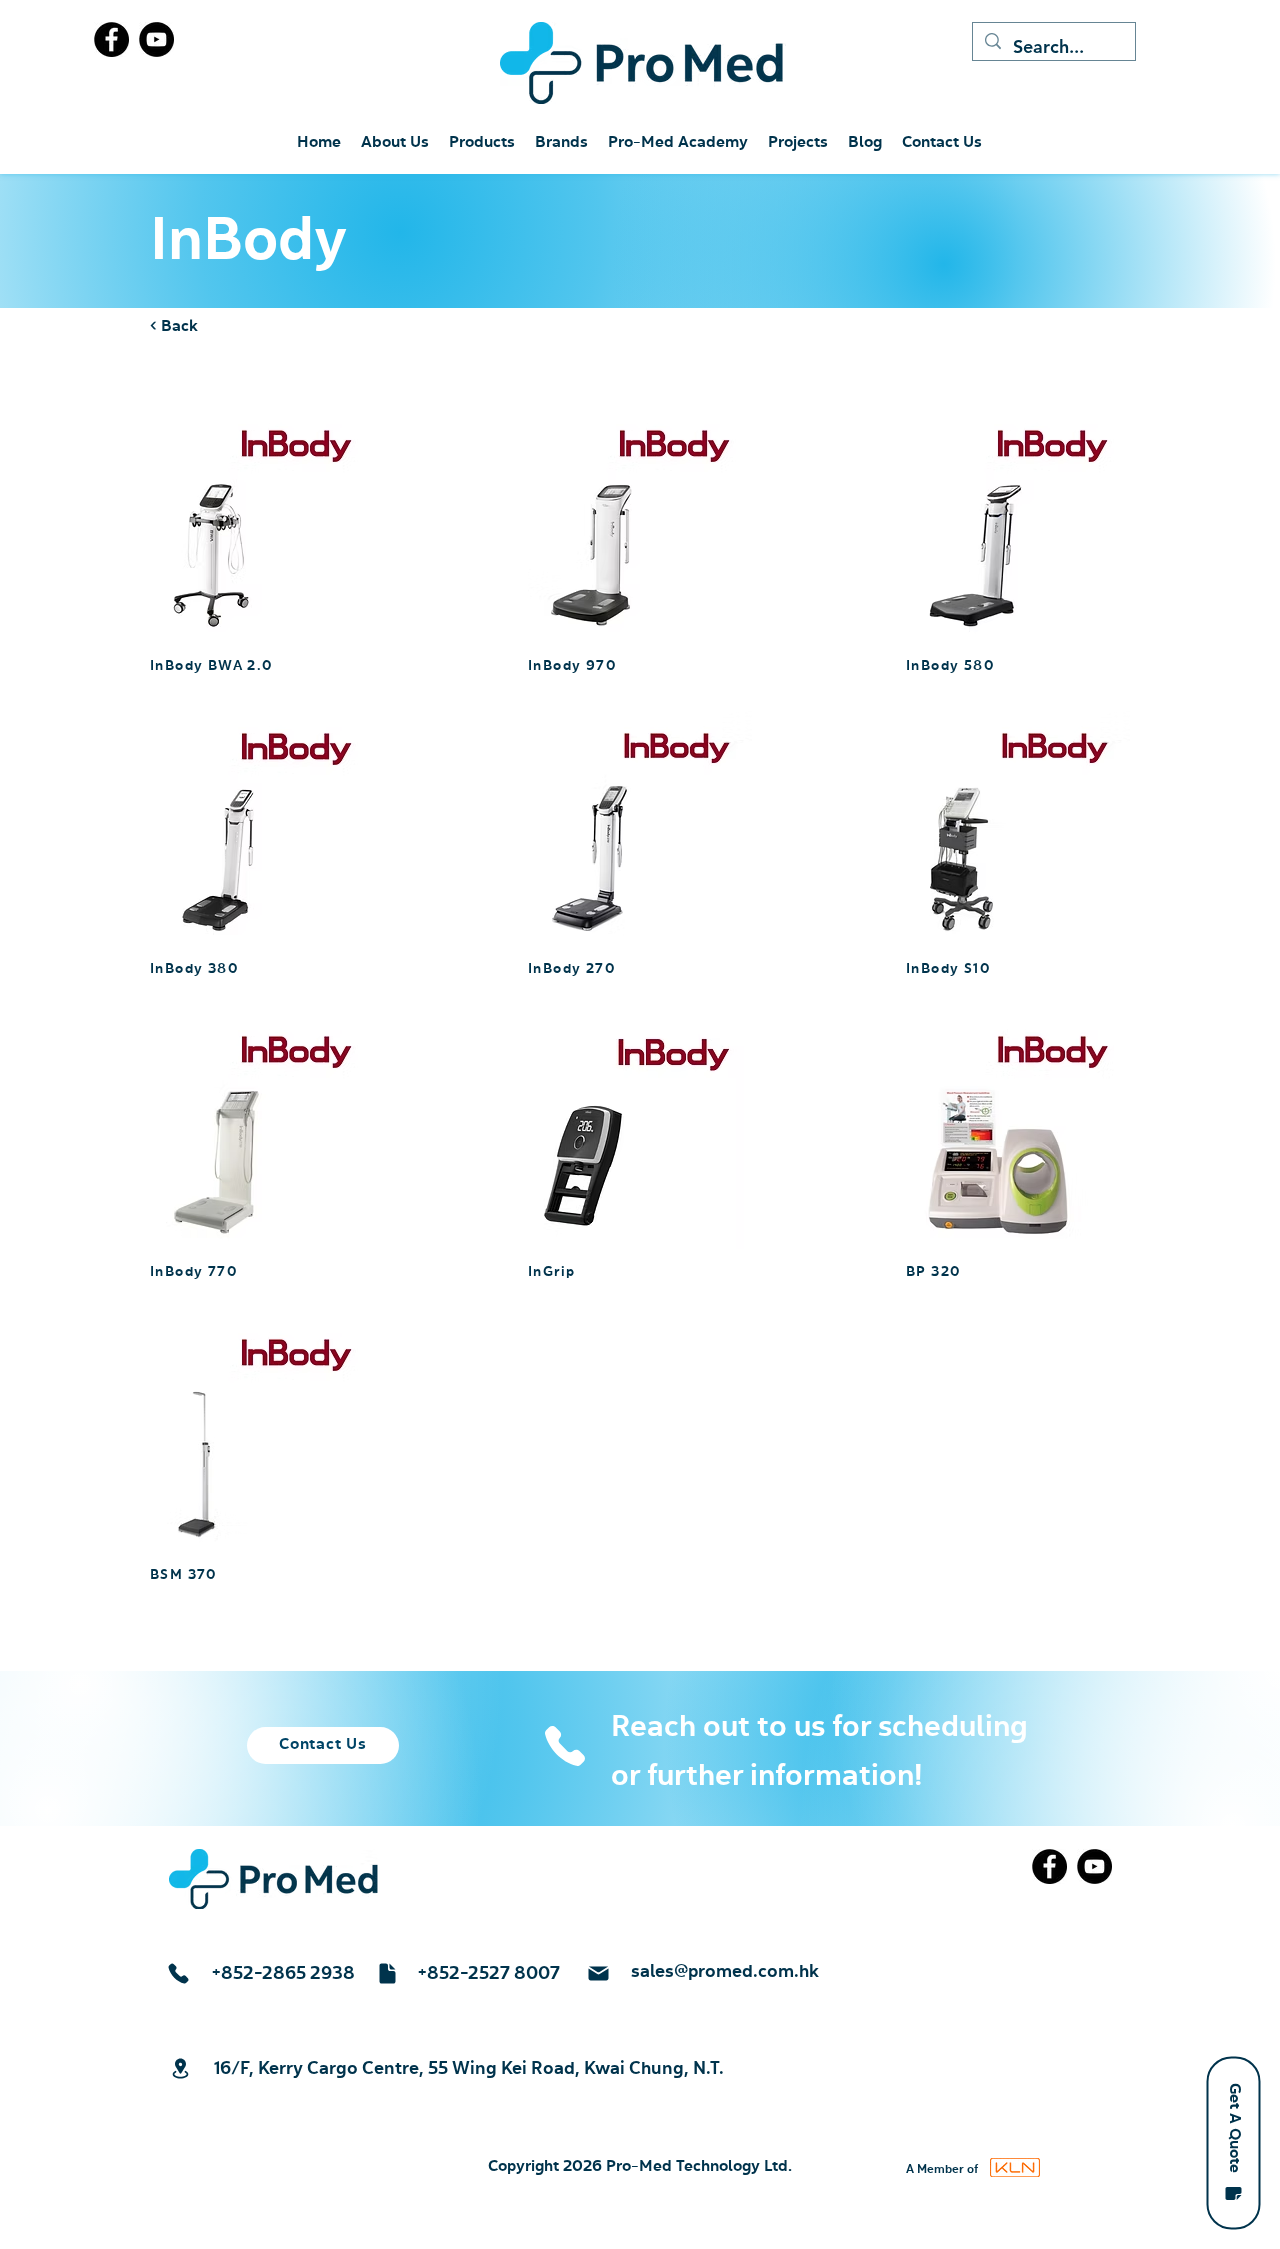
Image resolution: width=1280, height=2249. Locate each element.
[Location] (180, 2068)
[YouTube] (156, 39)
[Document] (387, 1973)
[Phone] (564, 1746)
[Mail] (598, 1973)
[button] (1233, 2142)
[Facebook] (111, 39)
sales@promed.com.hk (725, 1972)
